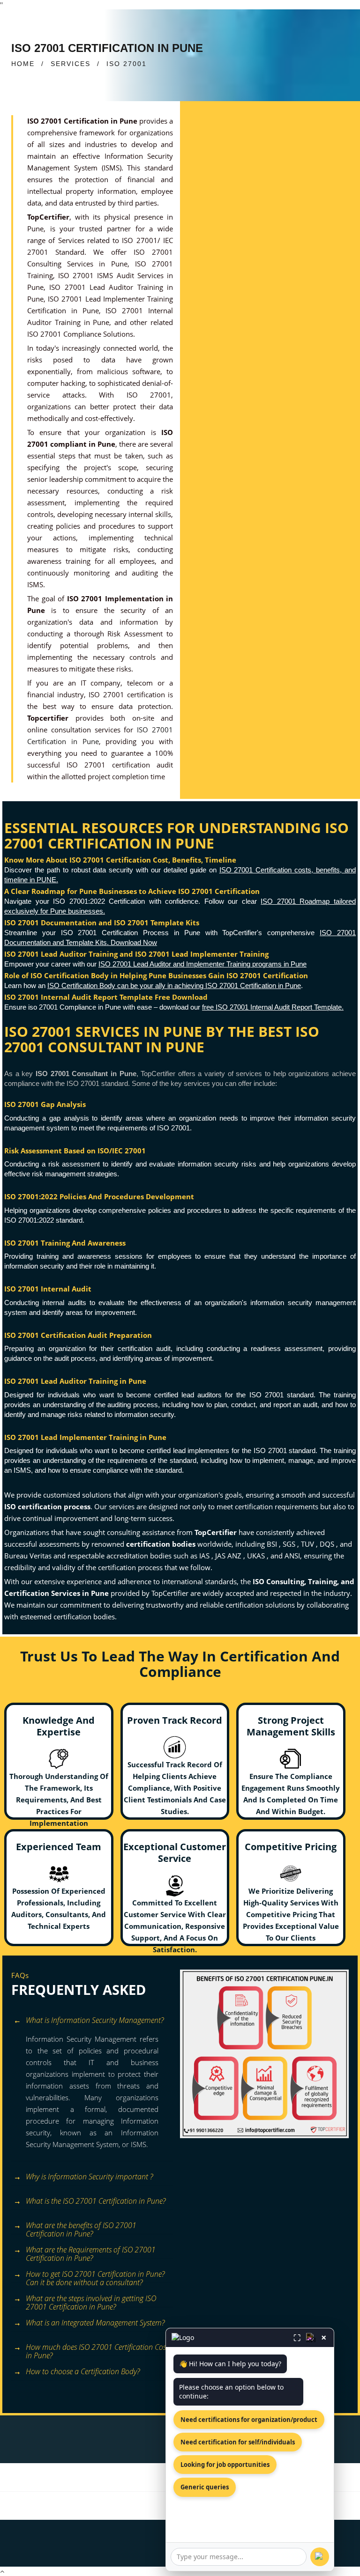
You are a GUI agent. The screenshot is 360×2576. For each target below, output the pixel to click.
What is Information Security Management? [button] (95, 2020)
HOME (23, 64)
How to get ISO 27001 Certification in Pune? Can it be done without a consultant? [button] (95, 2276)
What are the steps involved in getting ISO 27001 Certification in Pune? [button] (91, 2300)
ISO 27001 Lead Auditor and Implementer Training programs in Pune (202, 964)
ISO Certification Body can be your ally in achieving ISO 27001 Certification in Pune (174, 985)
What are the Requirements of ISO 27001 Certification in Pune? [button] (91, 2251)
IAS (205, 1556)
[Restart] (311, 2338)
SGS (290, 1544)
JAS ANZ (229, 1556)
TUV (308, 1544)
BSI (273, 1544)
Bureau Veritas (29, 1556)
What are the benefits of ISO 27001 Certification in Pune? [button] (81, 2227)
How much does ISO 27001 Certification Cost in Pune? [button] (97, 2349)
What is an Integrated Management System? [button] (95, 2323)
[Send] (320, 2557)
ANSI (292, 1556)
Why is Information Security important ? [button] (89, 2177)
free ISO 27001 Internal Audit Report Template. (273, 1007)
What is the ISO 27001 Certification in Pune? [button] (96, 2201)
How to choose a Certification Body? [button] (83, 2371)
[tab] (92, 2021)
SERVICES (71, 64)
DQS (328, 1544)
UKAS (257, 1556)
